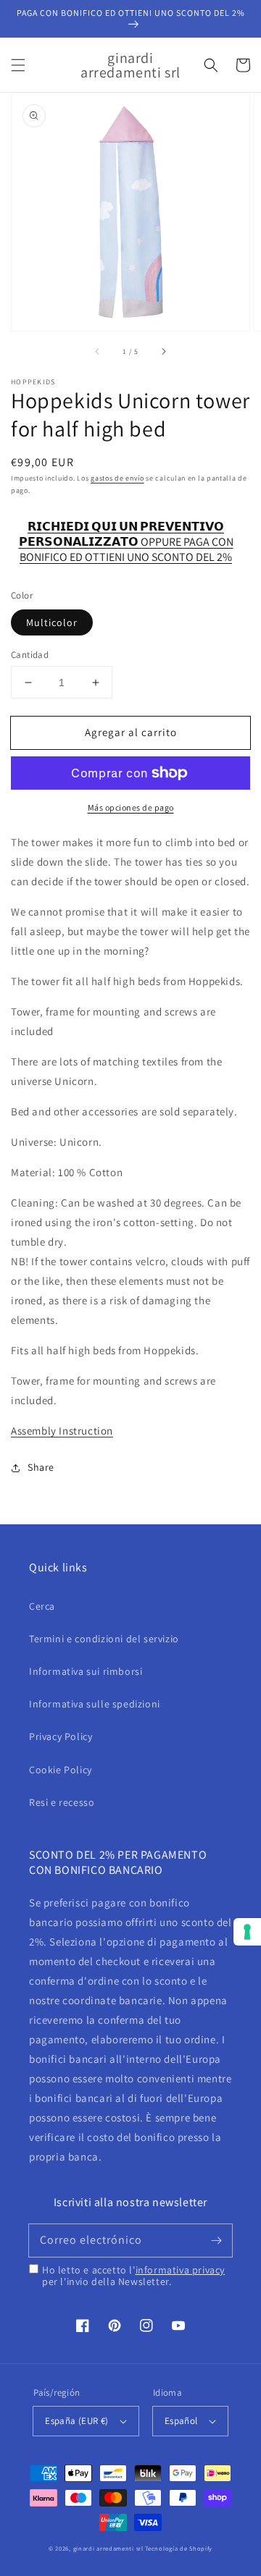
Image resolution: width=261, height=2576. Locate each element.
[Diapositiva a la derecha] (163, 351)
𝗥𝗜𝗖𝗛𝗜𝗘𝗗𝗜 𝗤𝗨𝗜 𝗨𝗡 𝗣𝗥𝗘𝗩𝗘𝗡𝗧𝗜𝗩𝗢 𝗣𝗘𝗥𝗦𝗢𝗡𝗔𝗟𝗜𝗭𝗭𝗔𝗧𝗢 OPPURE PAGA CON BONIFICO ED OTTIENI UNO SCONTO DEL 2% (126, 535)
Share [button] (41, 1467)
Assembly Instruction (62, 1431)
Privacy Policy (61, 1736)
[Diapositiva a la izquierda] (98, 351)
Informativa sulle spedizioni (95, 1704)
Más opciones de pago (131, 807)
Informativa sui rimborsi (86, 1671)
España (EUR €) (77, 2421)
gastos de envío (117, 478)
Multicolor (52, 622)
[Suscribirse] (216, 2240)
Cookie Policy (61, 1770)
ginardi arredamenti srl (108, 2548)
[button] (18, 65)
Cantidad (30, 655)
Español (181, 2421)
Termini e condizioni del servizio (104, 1639)
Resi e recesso (62, 1802)
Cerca (42, 1606)
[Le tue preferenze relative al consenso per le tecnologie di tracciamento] (247, 1932)
